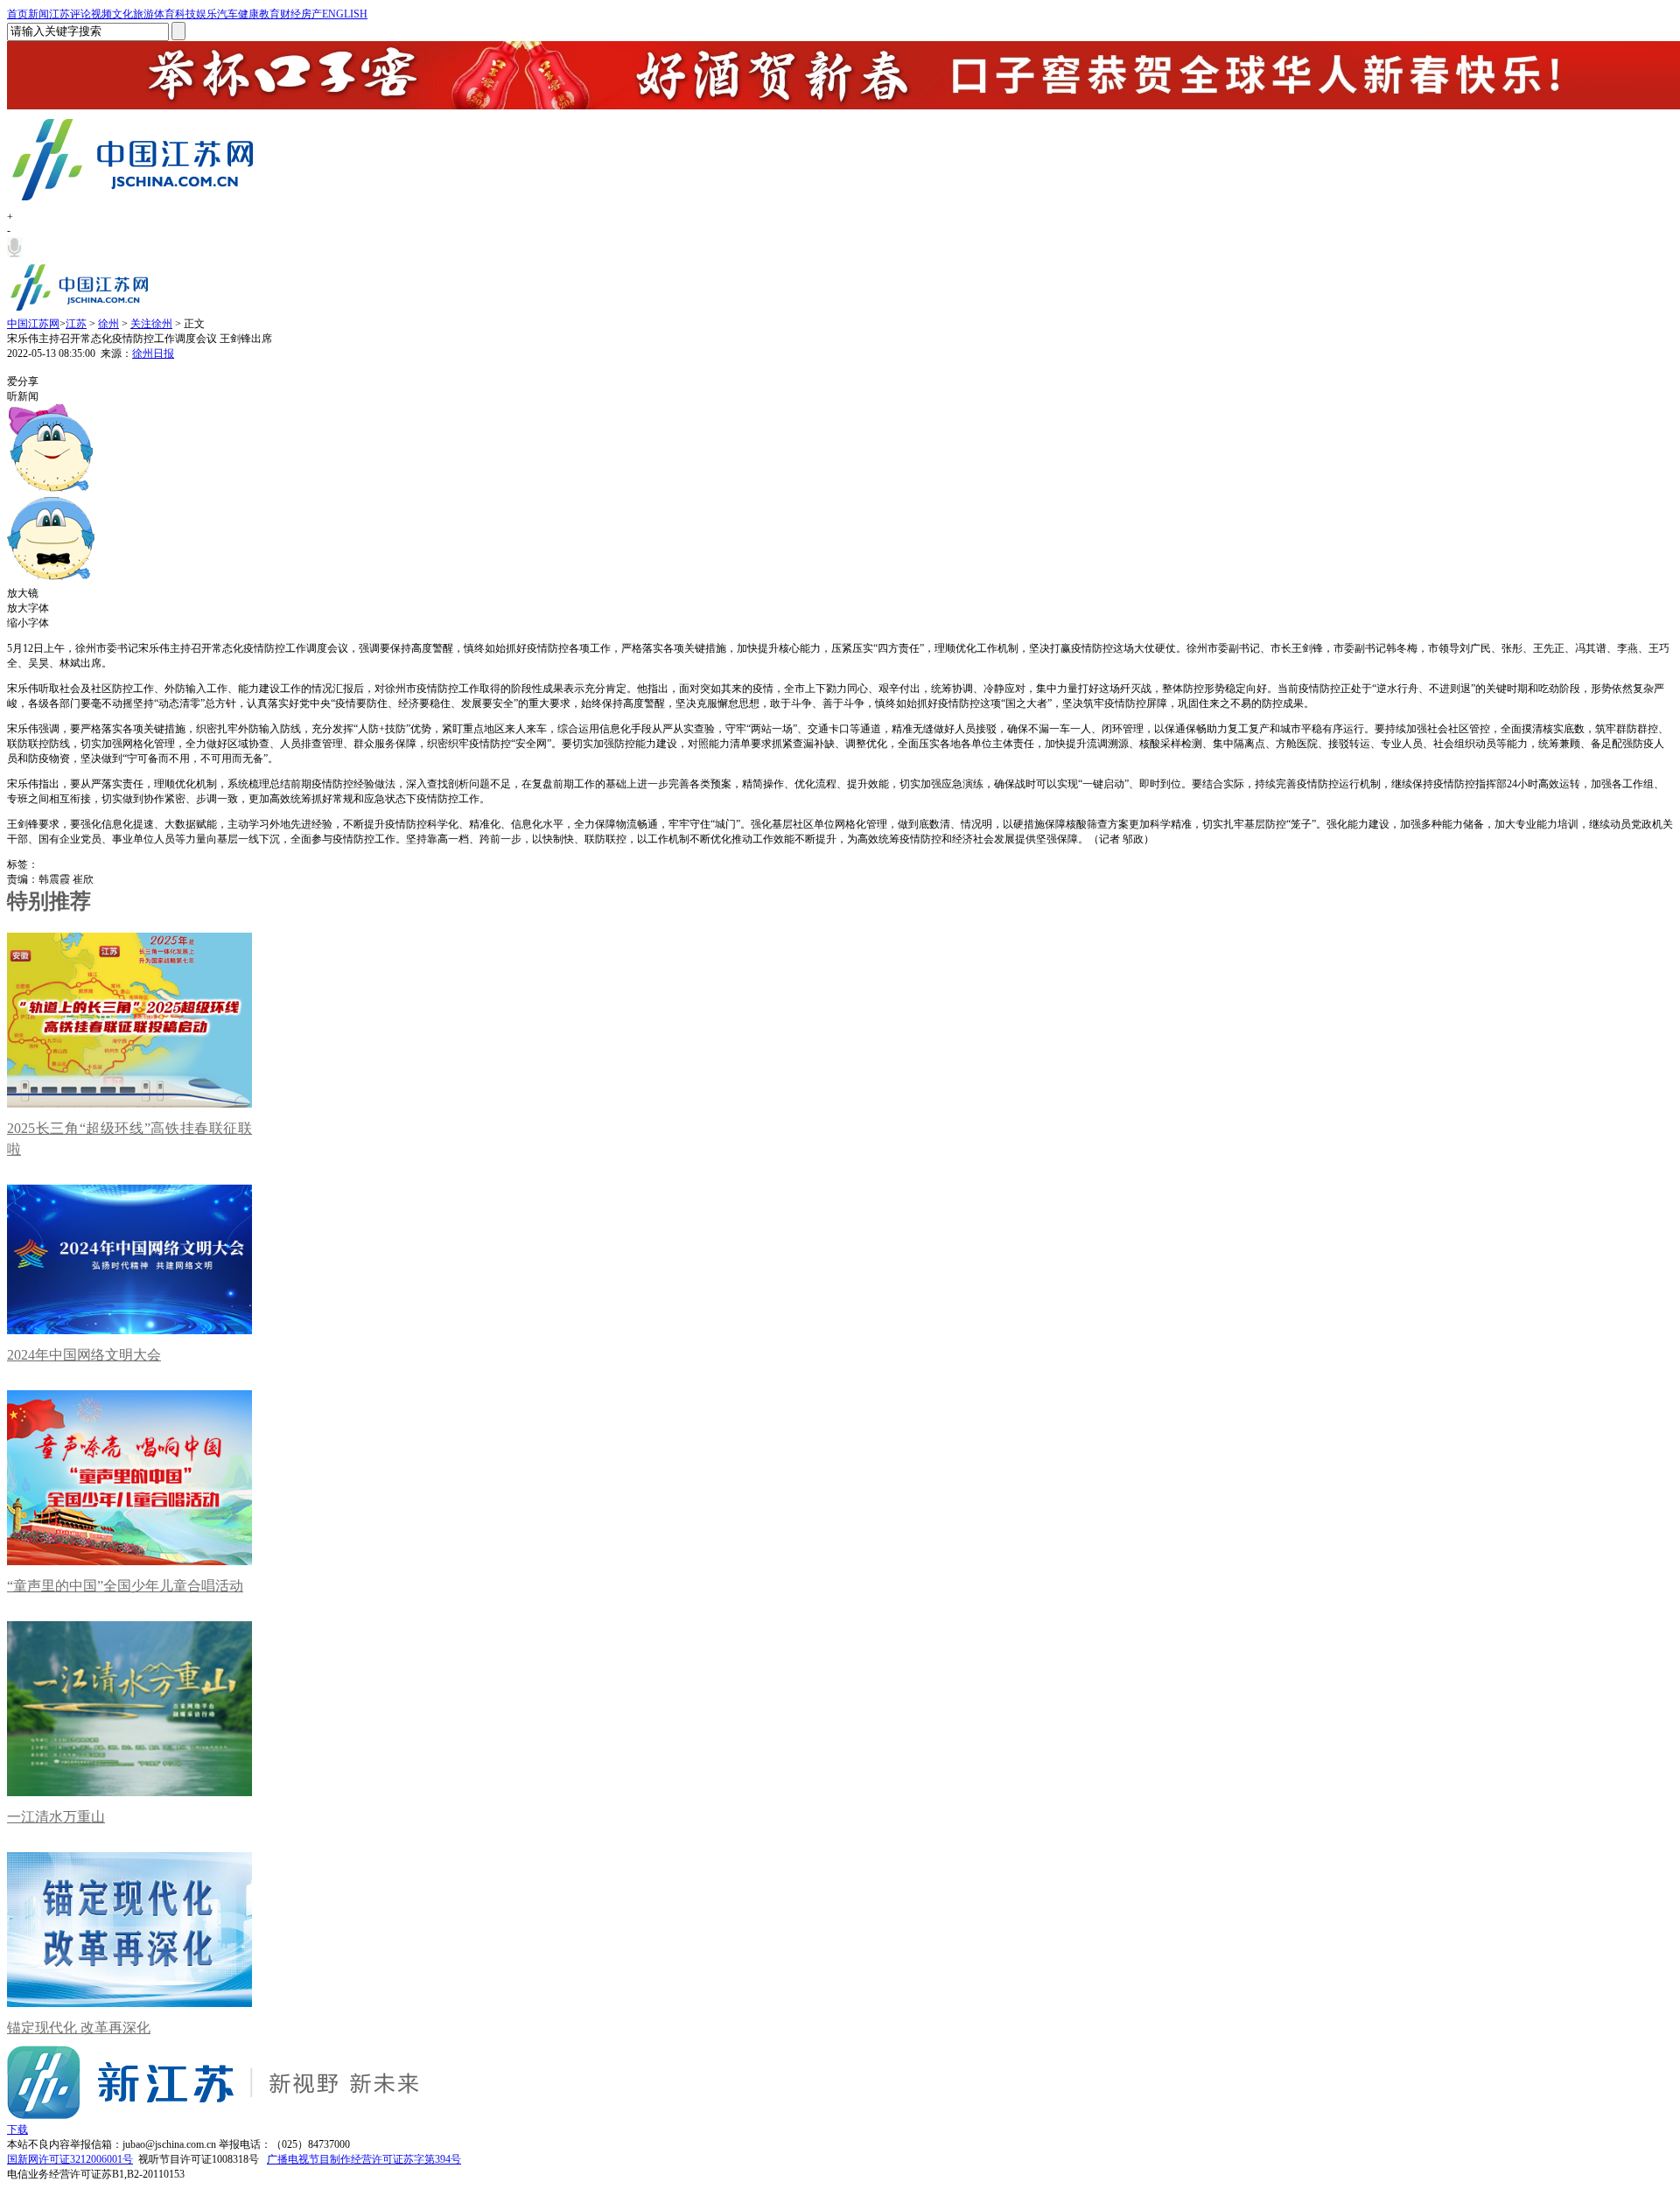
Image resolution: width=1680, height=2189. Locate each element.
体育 (164, 14)
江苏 (59, 14)
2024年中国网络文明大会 (84, 1355)
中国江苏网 (33, 324)
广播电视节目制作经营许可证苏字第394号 (364, 2159)
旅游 (143, 14)
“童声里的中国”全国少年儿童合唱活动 (125, 1586)
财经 (290, 14)
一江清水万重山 (56, 1817)
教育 (269, 14)
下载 (17, 2130)
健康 (248, 14)
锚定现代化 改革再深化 (79, 2028)
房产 (311, 14)
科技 (185, 14)
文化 (122, 14)
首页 (17, 14)
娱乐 (206, 14)
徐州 (108, 324)
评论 (80, 14)
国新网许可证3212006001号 (70, 2159)
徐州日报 (153, 353)
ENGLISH (345, 14)
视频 (101, 14)
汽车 (227, 14)
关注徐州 (151, 324)
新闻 (38, 14)
